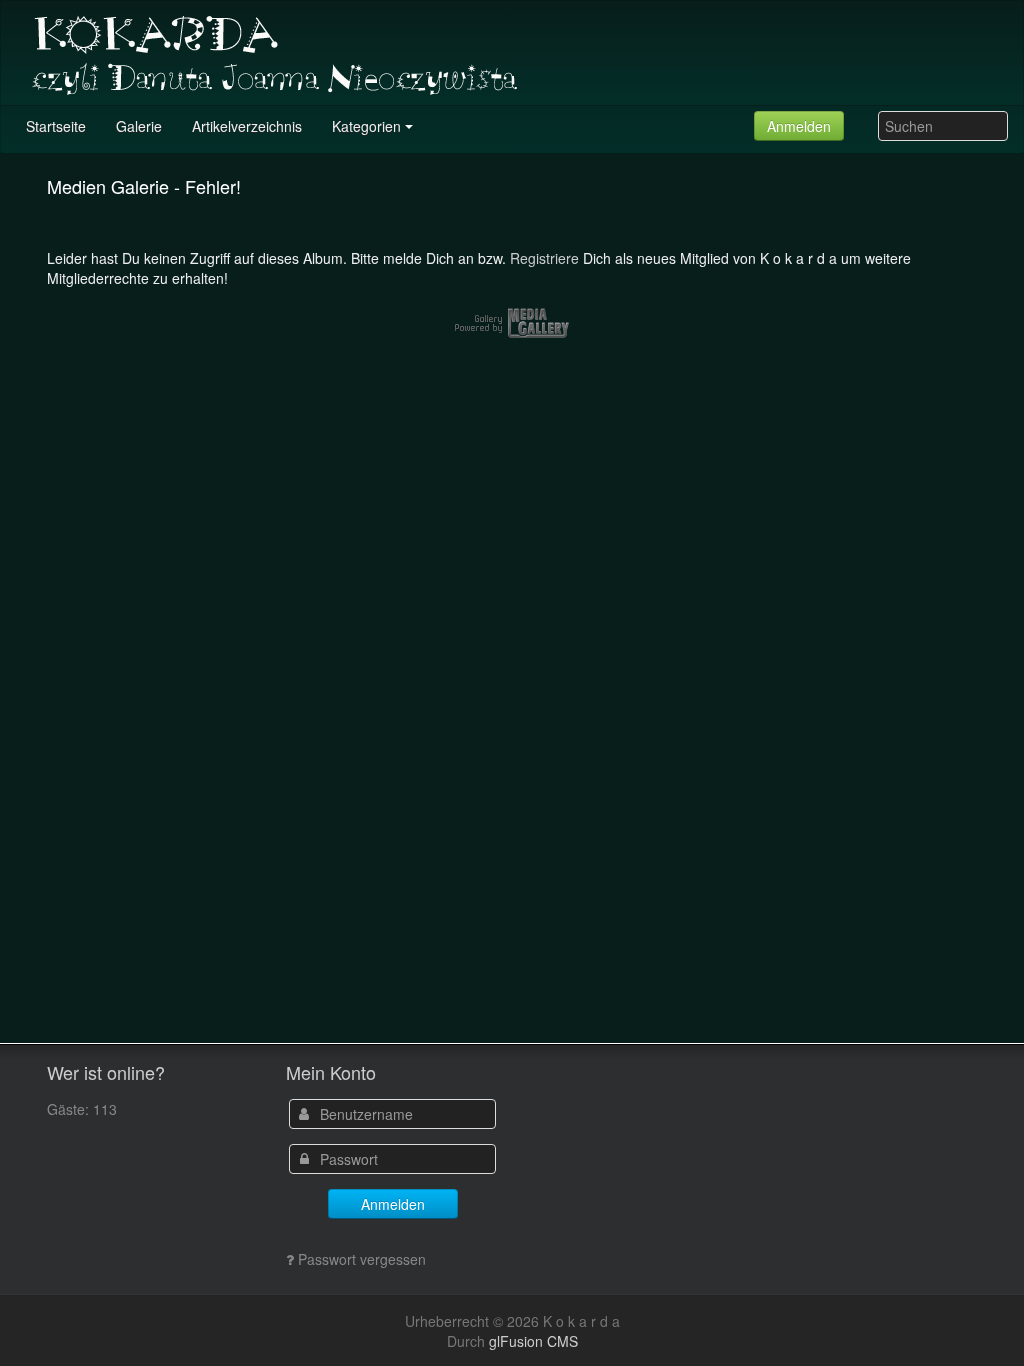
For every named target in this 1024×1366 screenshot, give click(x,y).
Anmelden (799, 126)
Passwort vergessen (362, 1259)
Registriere (544, 258)
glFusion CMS (533, 1341)
